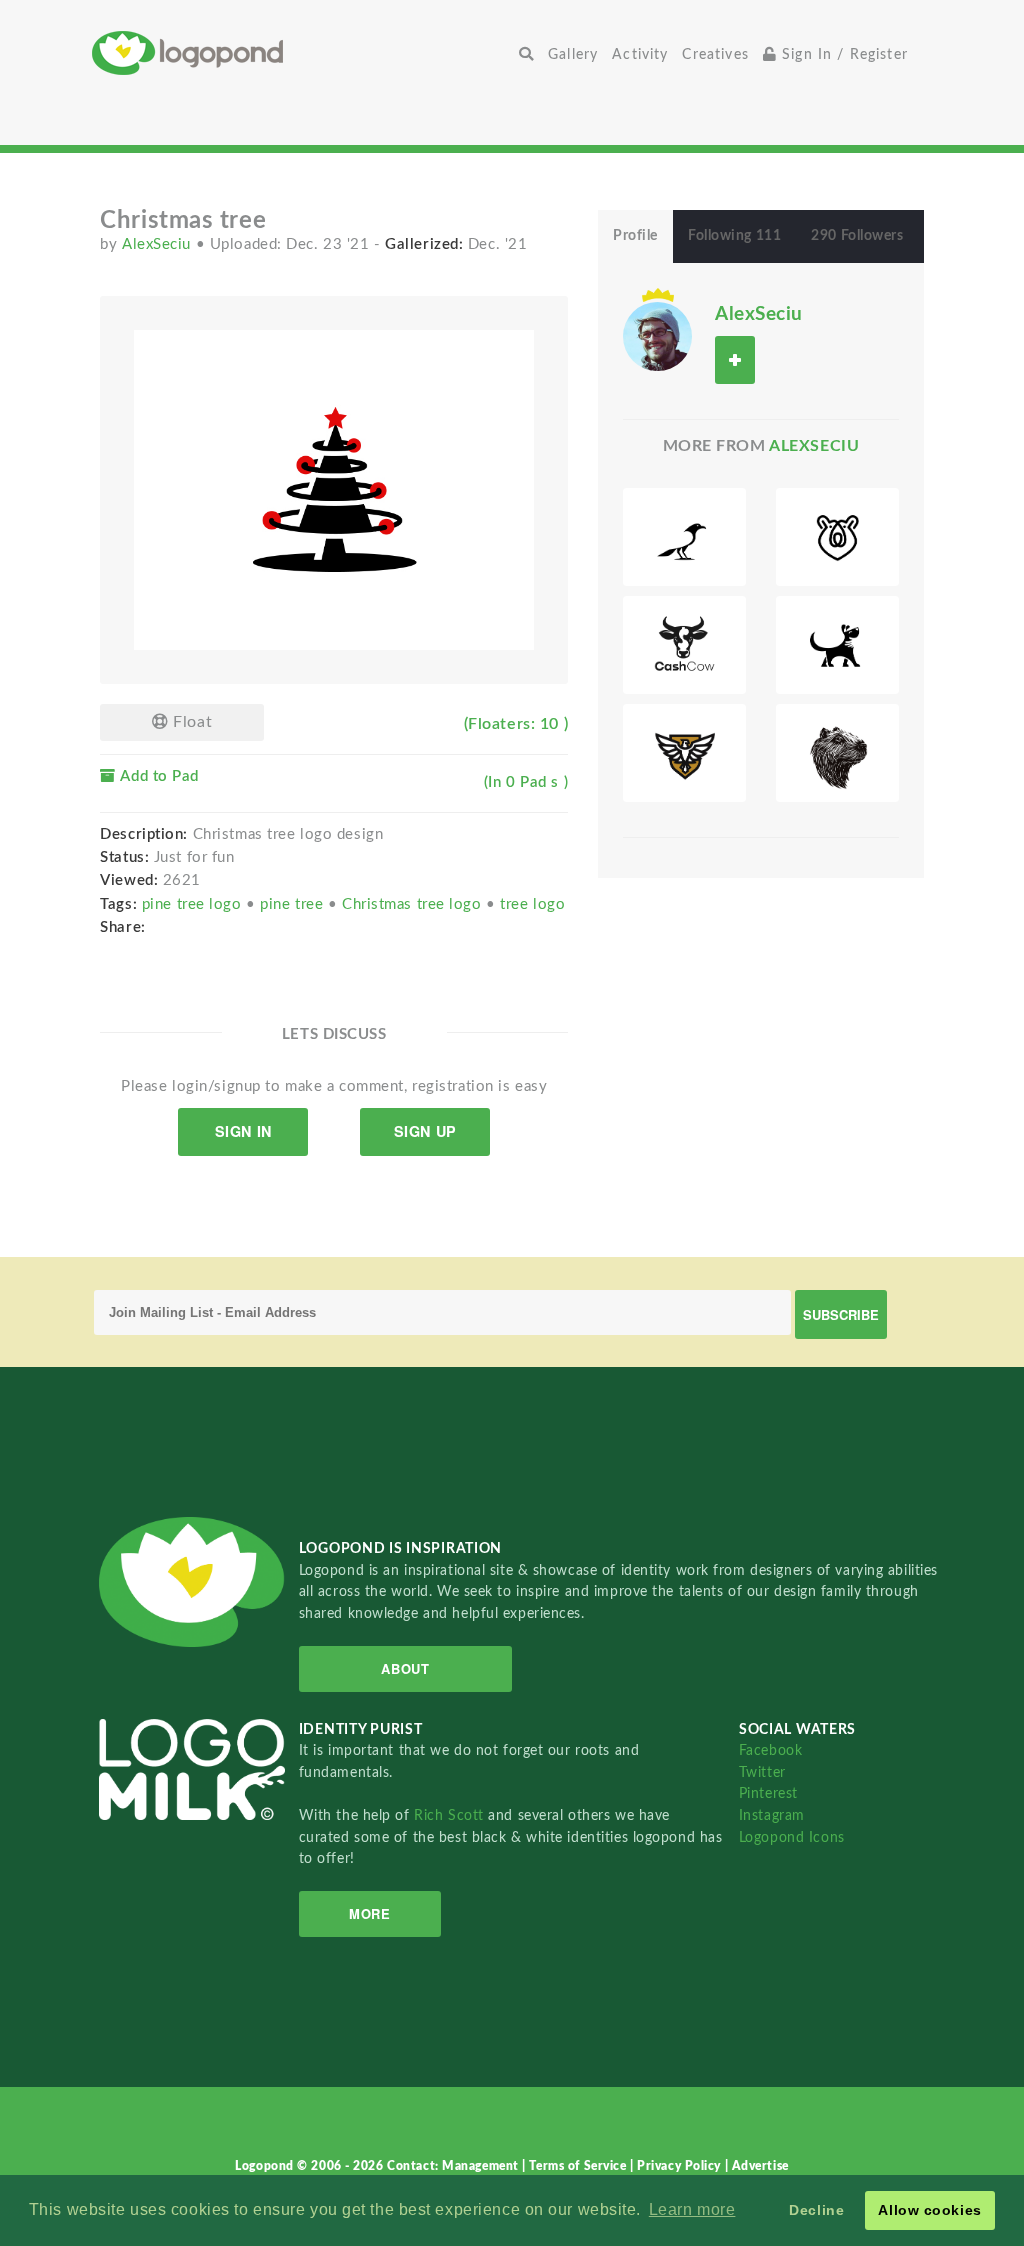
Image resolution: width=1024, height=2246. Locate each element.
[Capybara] (837, 753)
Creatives (715, 54)
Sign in (243, 1131)
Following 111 (734, 236)
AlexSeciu (159, 244)
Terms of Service (579, 2166)
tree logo (532, 904)
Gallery (573, 54)
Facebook (770, 1750)
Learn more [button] (692, 2209)
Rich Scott (451, 1815)
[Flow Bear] (837, 537)
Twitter (762, 1772)
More (369, 1913)
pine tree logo (194, 904)
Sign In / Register (842, 54)
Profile (635, 236)
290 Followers (857, 236)
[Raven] (684, 537)
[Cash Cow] (684, 645)
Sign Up (425, 1131)
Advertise (760, 2166)
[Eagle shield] (684, 753)
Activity (640, 54)
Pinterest (768, 1793)
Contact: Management (454, 2166)
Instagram (772, 1815)
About (405, 1668)
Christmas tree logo (414, 904)
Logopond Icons (792, 1837)
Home (302, 52)
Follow (735, 359)
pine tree (294, 904)
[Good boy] (837, 645)
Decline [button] (816, 2210)
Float (190, 722)
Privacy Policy (680, 2166)
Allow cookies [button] (929, 2210)
